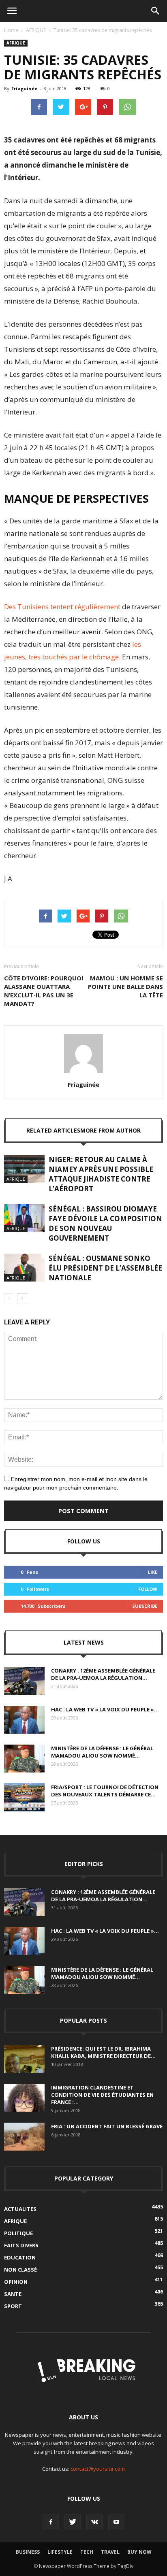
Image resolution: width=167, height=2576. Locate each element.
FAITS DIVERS (21, 2245)
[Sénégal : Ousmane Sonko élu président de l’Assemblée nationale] (24, 1268)
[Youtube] (116, 2522)
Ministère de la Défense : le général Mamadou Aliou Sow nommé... (102, 1752)
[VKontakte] (94, 2522)
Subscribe (145, 1606)
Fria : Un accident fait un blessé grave (107, 2126)
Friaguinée (24, 88)
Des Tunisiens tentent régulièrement (62, 607)
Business (28, 2552)
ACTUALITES (20, 2209)
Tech (87, 2552)
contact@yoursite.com (98, 2469)
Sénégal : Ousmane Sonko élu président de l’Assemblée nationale (105, 1268)
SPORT (13, 2306)
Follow (148, 1589)
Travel (110, 2552)
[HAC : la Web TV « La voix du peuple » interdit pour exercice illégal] (24, 1720)
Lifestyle (60, 2552)
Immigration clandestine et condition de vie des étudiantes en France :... (102, 2095)
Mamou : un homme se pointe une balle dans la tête (125, 986)
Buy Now (139, 2552)
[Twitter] (73, 2522)
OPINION (16, 2282)
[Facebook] (51, 2522)
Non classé (20, 2270)
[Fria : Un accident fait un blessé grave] (24, 2137)
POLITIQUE (18, 2233)
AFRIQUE (36, 30)
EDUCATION (20, 2257)
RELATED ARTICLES (53, 1130)
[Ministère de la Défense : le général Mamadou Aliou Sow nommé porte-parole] (24, 1759)
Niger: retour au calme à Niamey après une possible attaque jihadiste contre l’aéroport (101, 1174)
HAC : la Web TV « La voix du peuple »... (105, 1709)
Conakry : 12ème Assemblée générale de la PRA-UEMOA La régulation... (103, 1674)
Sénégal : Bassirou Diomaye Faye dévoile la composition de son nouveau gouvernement (105, 1223)
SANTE (13, 2294)
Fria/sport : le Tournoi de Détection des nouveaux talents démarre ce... (105, 1791)
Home (11, 30)
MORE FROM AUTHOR (110, 1130)
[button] (156, 11)
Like (153, 1572)
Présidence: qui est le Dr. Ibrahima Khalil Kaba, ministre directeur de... (103, 2052)
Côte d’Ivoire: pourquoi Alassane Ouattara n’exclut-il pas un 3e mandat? (44, 991)
